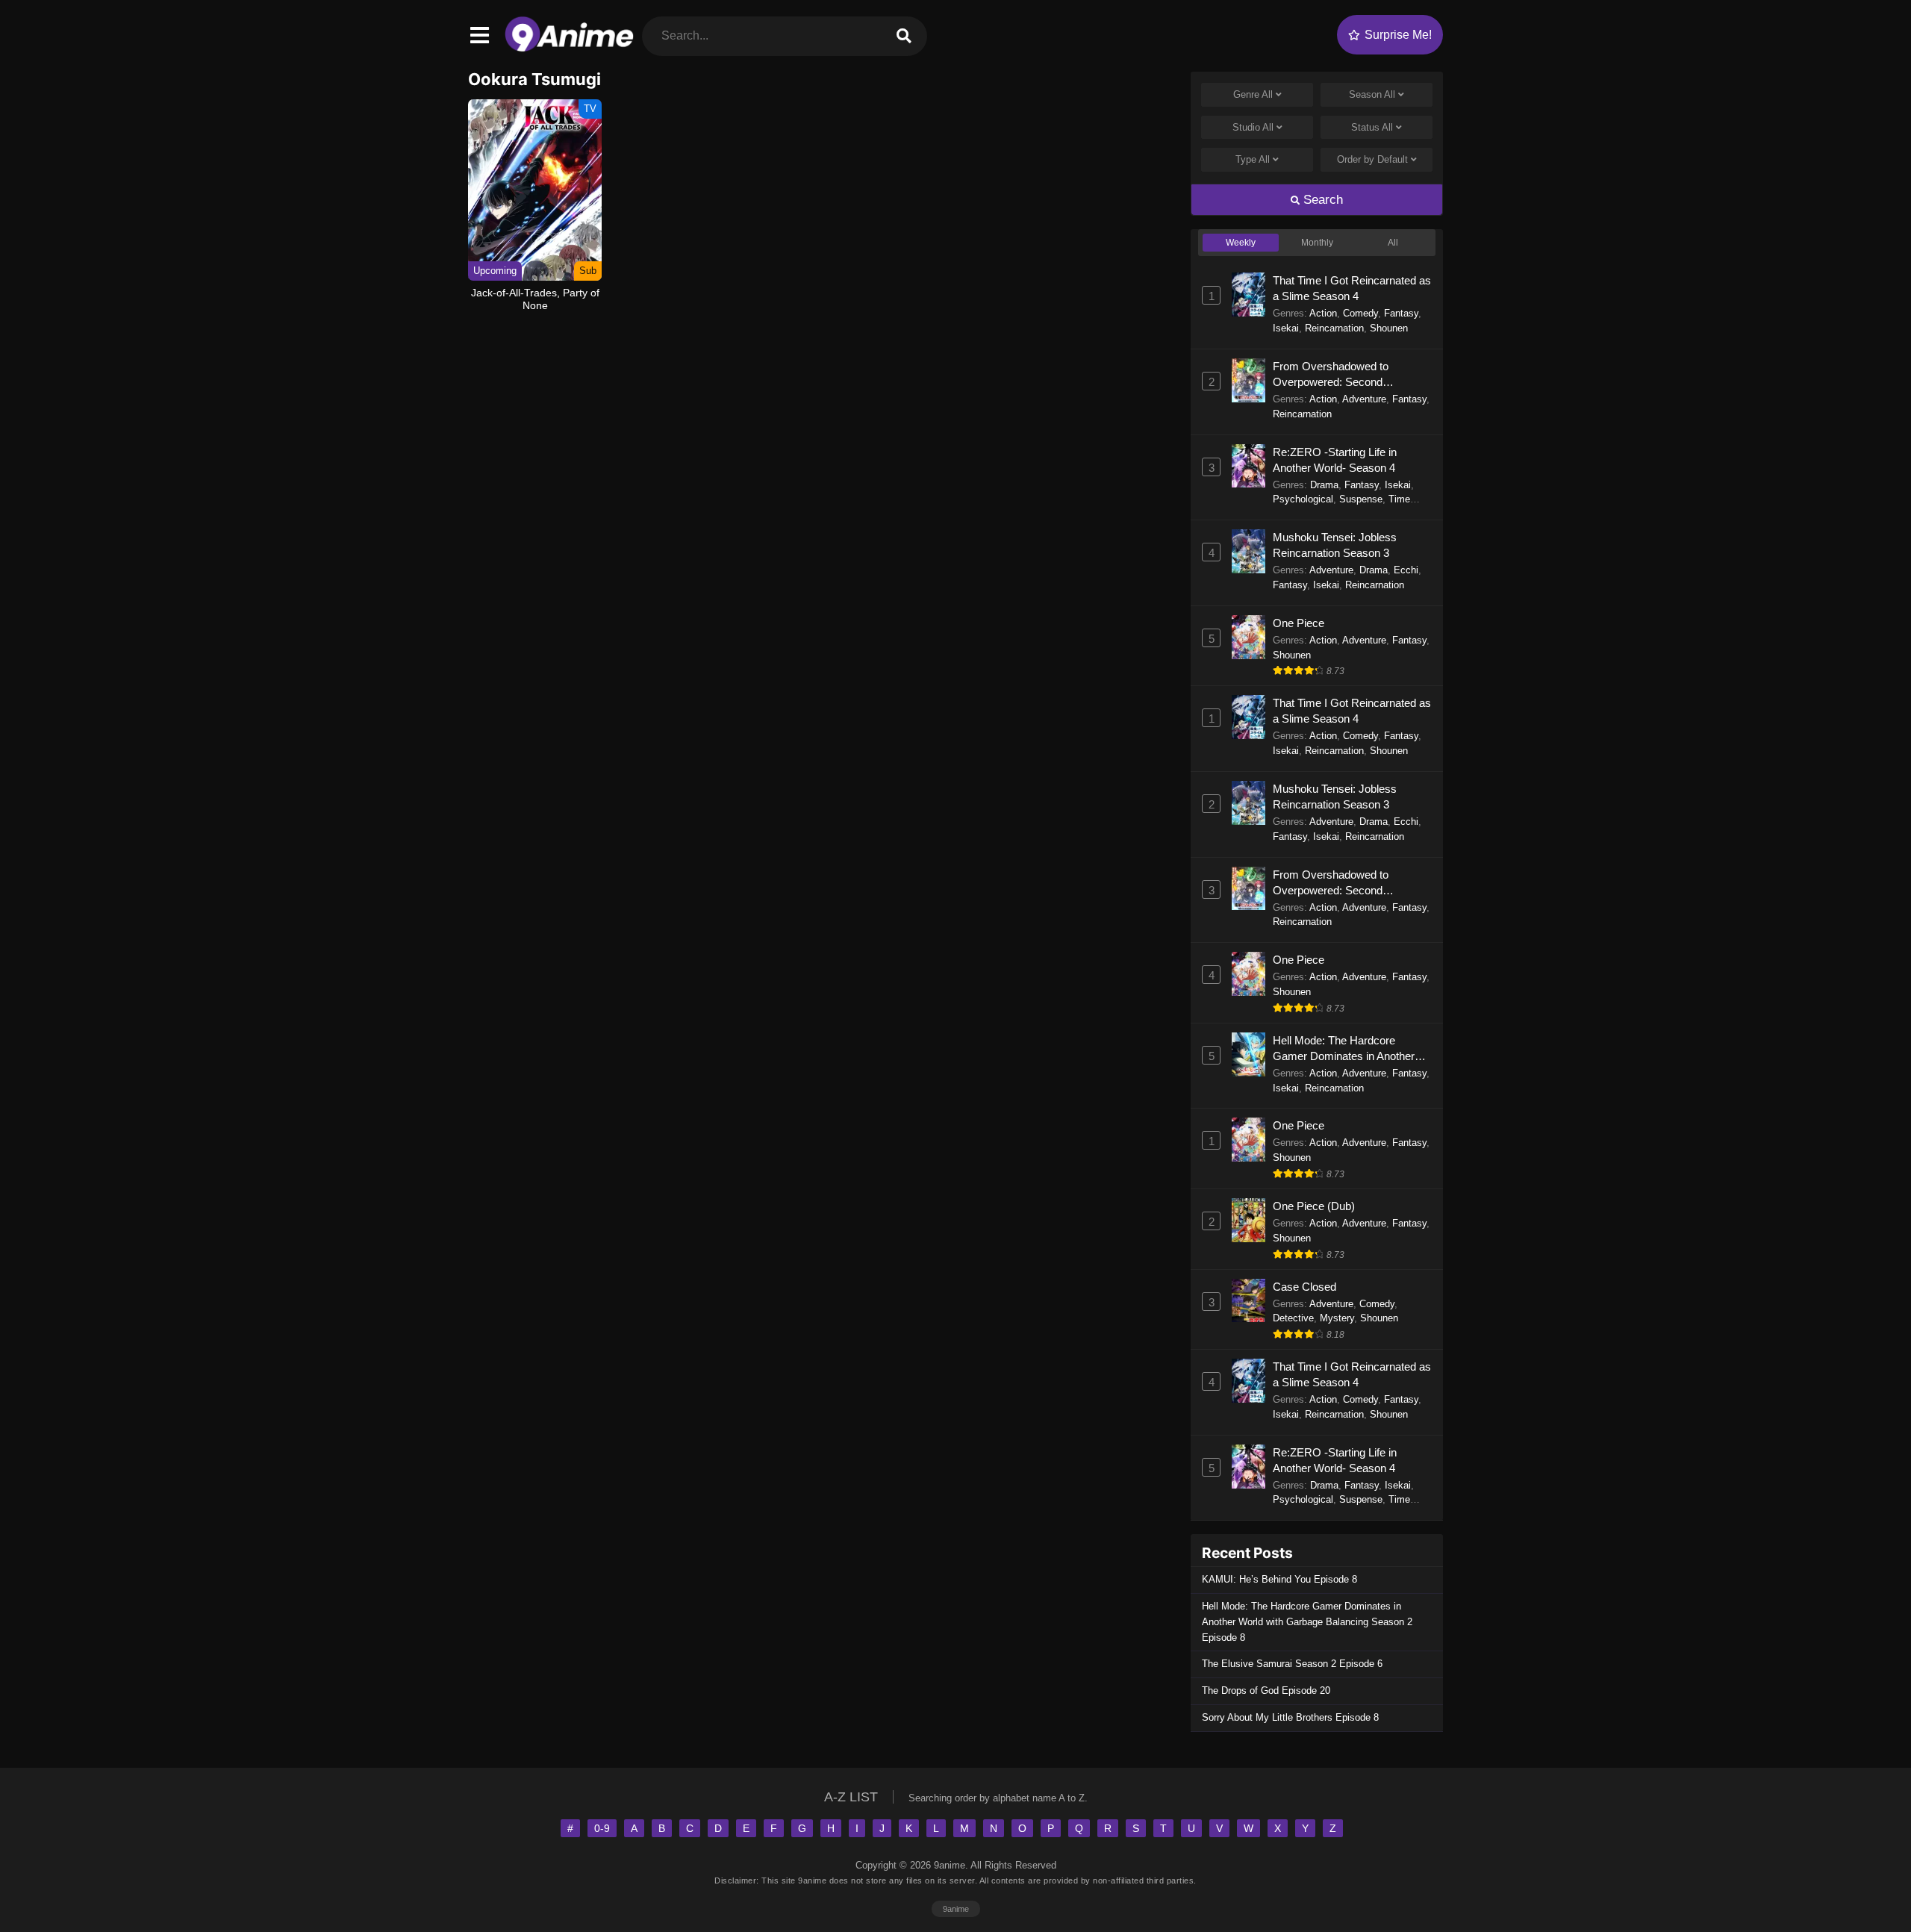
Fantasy (1401, 313)
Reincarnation (1334, 328)
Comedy (1360, 313)
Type (1253, 159)
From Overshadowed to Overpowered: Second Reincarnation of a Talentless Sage (1343, 375)
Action (1323, 313)
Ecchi (1406, 570)
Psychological (1303, 499)
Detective (1293, 1318)
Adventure (1364, 399)
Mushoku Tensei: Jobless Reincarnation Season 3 (1335, 545)
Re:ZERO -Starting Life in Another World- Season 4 (1335, 460)
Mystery (1337, 1318)
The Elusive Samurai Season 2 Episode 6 (1292, 1664)
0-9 (602, 1828)
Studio (1253, 127)
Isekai (1286, 328)
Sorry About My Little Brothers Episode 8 (1290, 1717)
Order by (1372, 159)
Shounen (1389, 328)
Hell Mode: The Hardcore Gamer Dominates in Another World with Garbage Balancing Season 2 (1346, 1049)
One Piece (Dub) (1314, 1206)
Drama (1324, 485)
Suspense (1361, 499)
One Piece (1299, 623)
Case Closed (1304, 1287)
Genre (1253, 94)
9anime (956, 1909)
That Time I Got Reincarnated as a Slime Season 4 (1352, 288)
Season (1372, 94)
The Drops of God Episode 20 (1266, 1690)
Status (1372, 127)
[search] (904, 36)
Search (1321, 200)
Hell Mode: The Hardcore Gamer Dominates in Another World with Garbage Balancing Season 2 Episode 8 (1307, 1622)
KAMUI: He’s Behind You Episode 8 (1279, 1579)
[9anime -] (569, 48)
